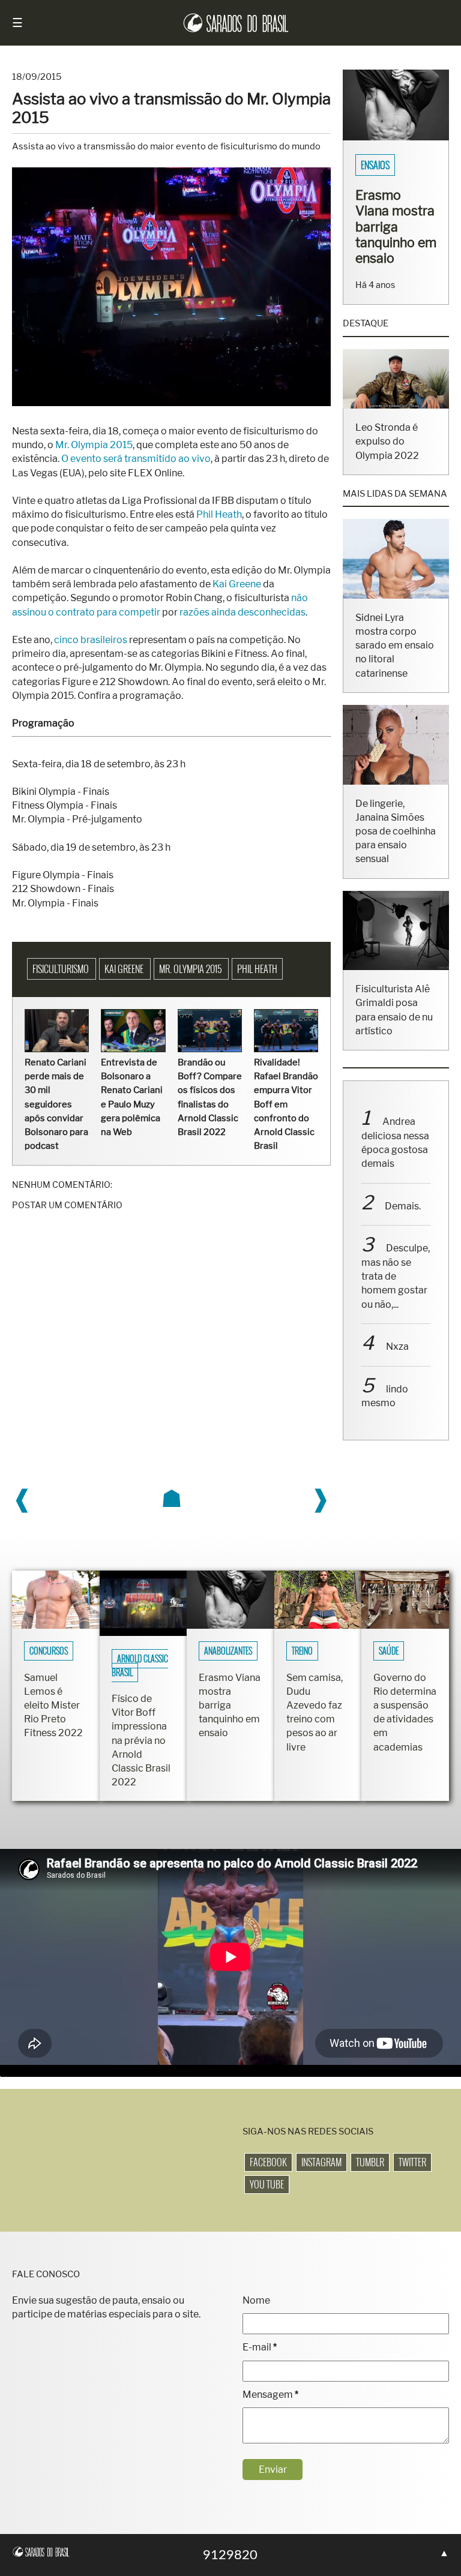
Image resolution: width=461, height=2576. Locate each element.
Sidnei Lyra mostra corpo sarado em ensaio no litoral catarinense (395, 645)
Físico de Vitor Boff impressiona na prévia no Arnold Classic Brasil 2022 (141, 1740)
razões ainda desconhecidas (243, 612)
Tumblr (370, 2162)
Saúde (389, 1651)
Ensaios (375, 165)
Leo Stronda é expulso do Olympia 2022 (387, 441)
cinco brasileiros (91, 640)
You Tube (267, 2184)
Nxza (397, 1346)
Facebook (268, 2162)
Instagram (321, 2162)
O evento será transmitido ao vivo (136, 459)
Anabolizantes (228, 1651)
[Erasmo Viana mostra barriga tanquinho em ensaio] (396, 137)
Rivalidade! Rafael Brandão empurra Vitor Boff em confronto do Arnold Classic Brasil (286, 1104)
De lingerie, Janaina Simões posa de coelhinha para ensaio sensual (396, 831)
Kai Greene (237, 584)
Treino (302, 1651)
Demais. (403, 1206)
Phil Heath (219, 514)
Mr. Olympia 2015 (94, 445)
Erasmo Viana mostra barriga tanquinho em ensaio (396, 226)
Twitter (412, 2162)
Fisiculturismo (62, 969)
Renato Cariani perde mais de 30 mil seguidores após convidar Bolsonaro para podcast (56, 1104)
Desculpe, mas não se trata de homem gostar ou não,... (396, 1276)
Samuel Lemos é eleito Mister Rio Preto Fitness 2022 (53, 1706)
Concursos (49, 1651)
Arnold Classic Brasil (140, 1666)
